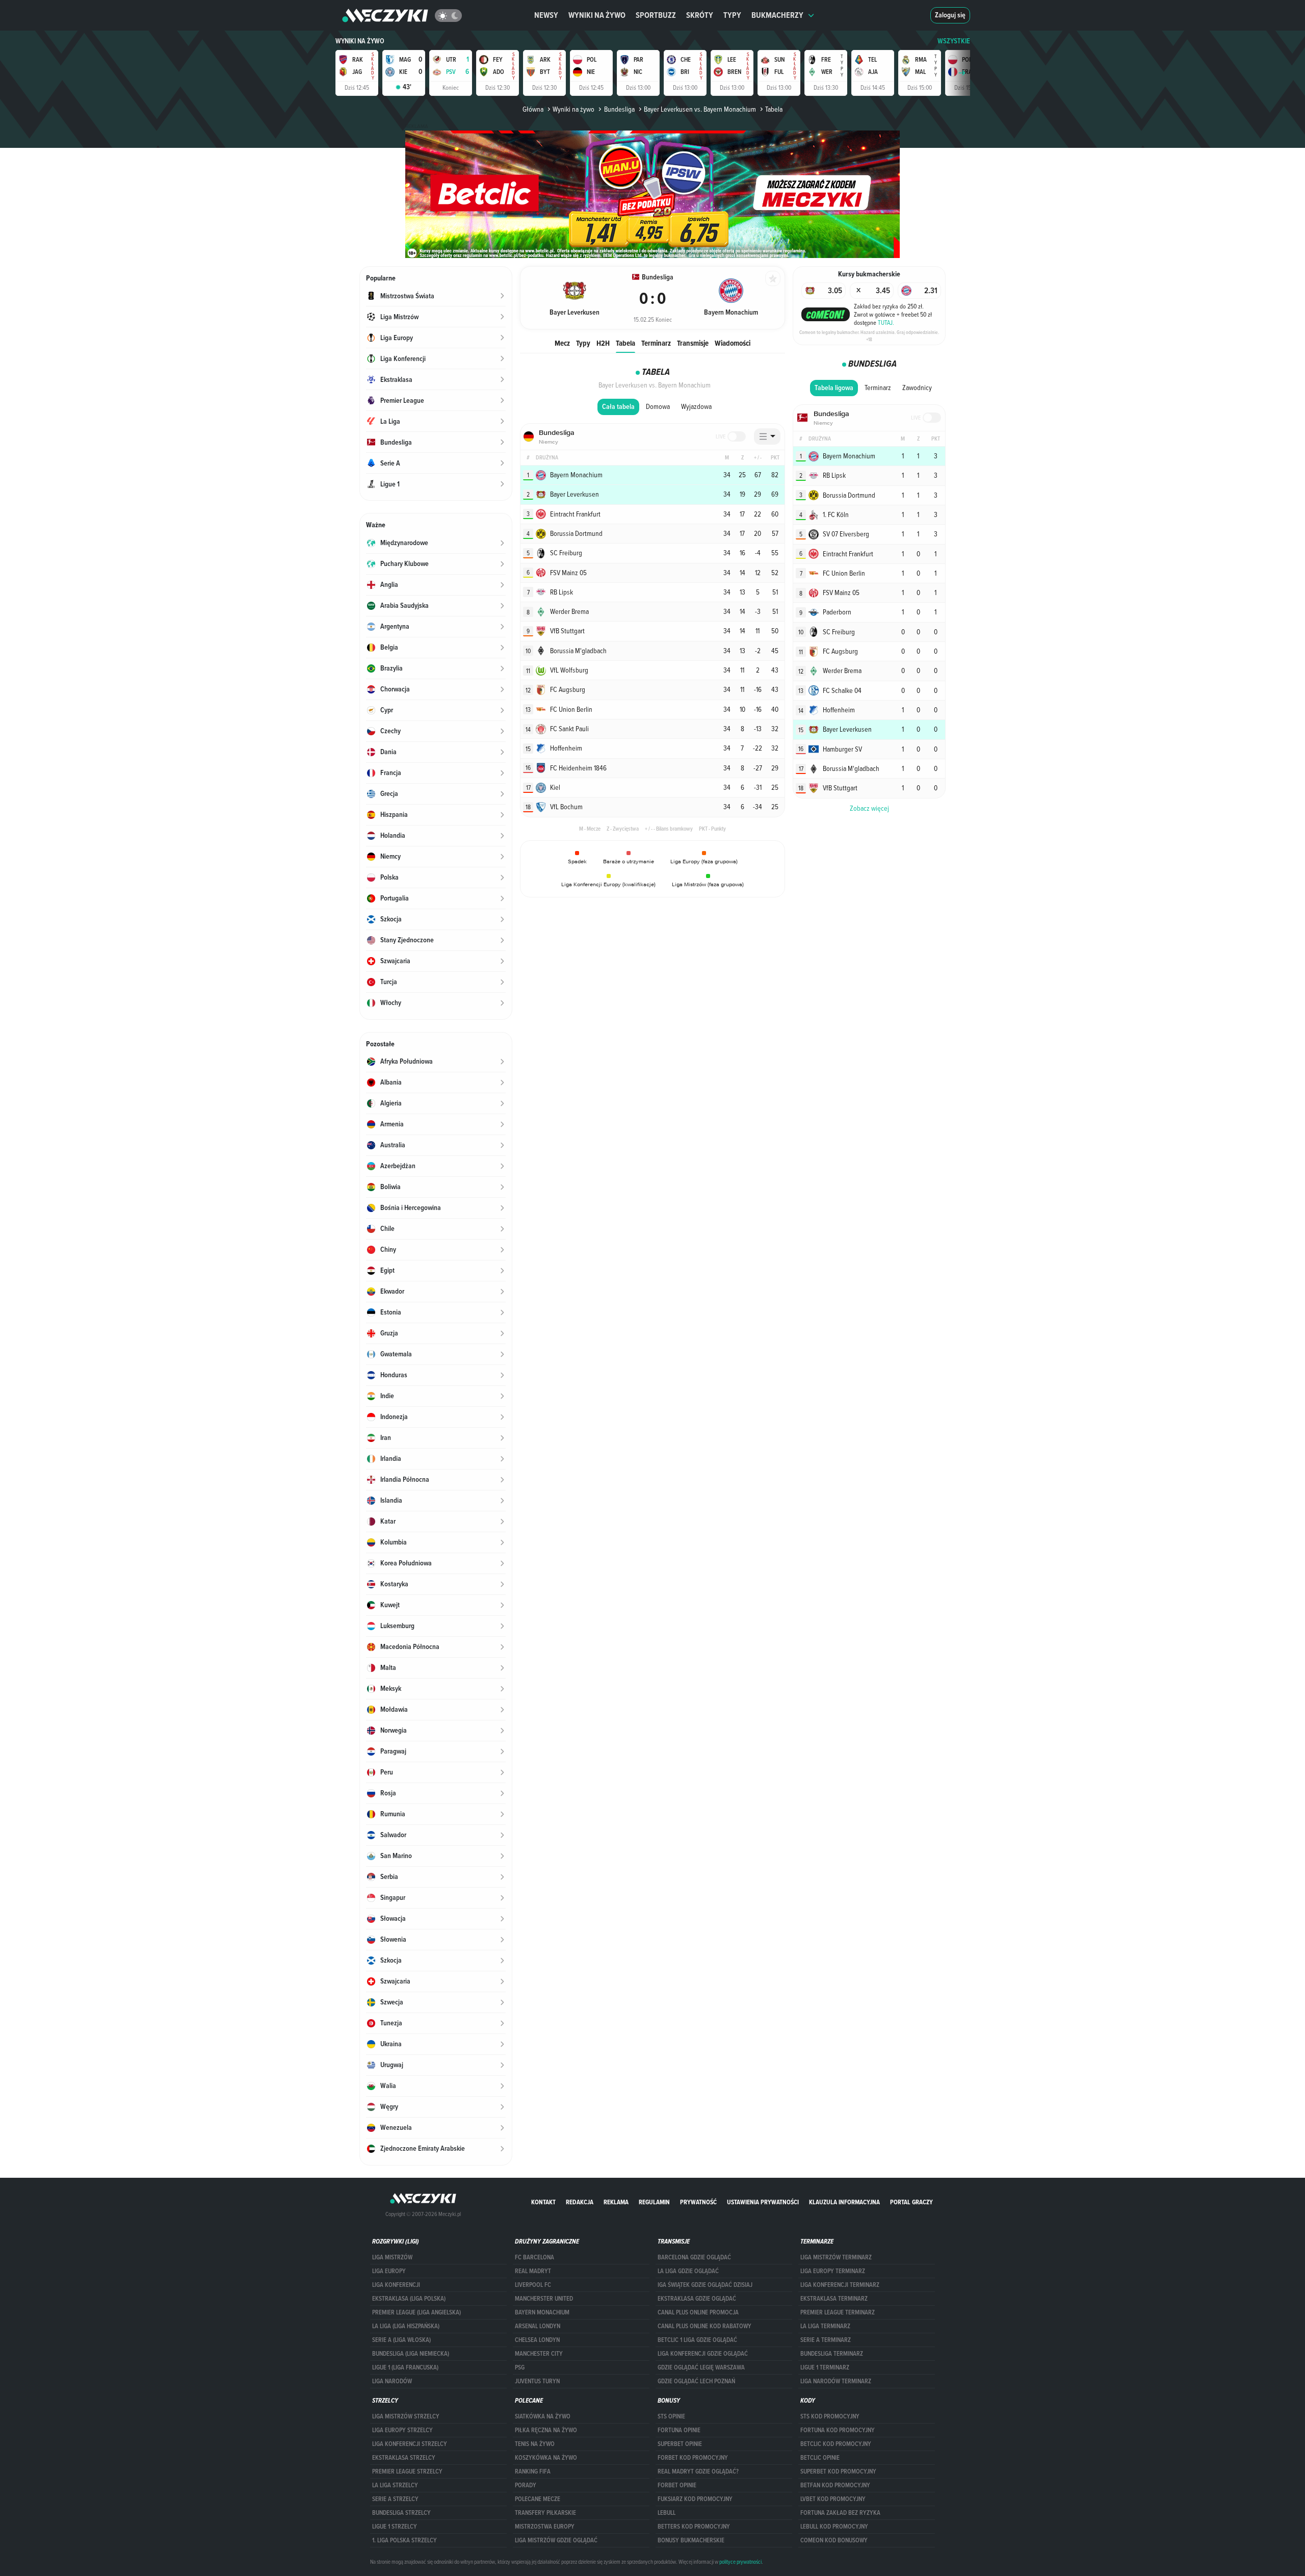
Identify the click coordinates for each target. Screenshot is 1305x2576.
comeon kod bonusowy (834, 2540)
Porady (526, 2485)
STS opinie (671, 2416)
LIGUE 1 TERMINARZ (825, 2367)
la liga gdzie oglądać (688, 2271)
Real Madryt (533, 2271)
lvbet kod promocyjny (833, 2499)
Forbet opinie (677, 2485)
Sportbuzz (656, 15)
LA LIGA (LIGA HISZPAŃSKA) (406, 2326)
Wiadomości (733, 343)
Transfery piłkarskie (545, 2513)
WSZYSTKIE (954, 41)
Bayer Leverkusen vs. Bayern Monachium (700, 109)
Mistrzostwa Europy (545, 2527)
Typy (732, 15)
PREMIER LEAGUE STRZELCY (407, 2471)
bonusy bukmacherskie (691, 2540)
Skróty (700, 15)
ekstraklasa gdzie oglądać (697, 2299)
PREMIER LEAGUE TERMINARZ (838, 2312)
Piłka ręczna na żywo (546, 2430)
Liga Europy (389, 2271)
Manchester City (539, 2354)
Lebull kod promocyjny (834, 2527)
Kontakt (543, 2202)
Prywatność (698, 2202)
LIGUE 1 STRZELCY (395, 2527)
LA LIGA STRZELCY (395, 2485)
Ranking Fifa (533, 2471)
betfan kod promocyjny (835, 2485)
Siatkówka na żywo (543, 2416)
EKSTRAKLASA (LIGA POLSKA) (409, 2299)
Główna (533, 109)
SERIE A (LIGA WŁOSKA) (401, 2340)
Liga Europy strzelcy (402, 2430)
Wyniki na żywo (597, 15)
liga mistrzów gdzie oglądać (556, 2540)
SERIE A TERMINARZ (826, 2340)
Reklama (616, 2202)
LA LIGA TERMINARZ (825, 2326)
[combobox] (767, 436)
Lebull (667, 2513)
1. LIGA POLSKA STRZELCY (404, 2540)
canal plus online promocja (698, 2312)
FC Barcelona (534, 2257)
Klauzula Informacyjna (844, 2202)
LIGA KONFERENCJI (396, 2285)
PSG (520, 2367)
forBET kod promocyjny (693, 2458)
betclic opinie (820, 2458)
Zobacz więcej (869, 808)
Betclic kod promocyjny (836, 2444)
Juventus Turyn (537, 2381)
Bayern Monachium (542, 2312)
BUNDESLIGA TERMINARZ (832, 2354)
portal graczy (911, 2202)
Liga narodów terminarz (836, 2381)
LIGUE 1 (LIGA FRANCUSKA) (405, 2367)
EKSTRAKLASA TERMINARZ (834, 2299)
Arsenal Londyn (538, 2326)
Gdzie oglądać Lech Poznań (696, 2381)
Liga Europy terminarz (833, 2271)
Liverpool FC (533, 2285)
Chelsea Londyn (537, 2340)
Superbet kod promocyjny (838, 2471)
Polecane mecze (538, 2499)
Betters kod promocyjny (694, 2527)
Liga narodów (392, 2381)
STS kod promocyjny (830, 2416)
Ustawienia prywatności (763, 2202)
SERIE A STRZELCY (395, 2499)
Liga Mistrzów (392, 2257)
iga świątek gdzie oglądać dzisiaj (705, 2285)
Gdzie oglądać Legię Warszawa (701, 2367)
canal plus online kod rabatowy (704, 2326)
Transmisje (693, 343)
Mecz (562, 343)
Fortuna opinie (679, 2430)
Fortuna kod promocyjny (838, 2430)
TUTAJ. (886, 322)
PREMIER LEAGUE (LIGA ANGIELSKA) (416, 2312)
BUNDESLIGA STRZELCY (401, 2513)
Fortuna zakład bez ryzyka (840, 2513)
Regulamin (654, 2202)
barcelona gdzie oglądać (694, 2257)
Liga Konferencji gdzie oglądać (703, 2354)
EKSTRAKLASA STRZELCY (404, 2458)
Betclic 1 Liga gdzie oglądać (697, 2340)
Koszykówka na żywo (546, 2458)
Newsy (546, 15)
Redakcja (580, 2202)
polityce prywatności (740, 2562)
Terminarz (656, 343)
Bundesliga (619, 109)
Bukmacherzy (777, 15)
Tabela (625, 343)
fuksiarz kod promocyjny (695, 2499)
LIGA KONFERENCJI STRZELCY (410, 2444)
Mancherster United (544, 2299)
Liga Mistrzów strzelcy (406, 2416)
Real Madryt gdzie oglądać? (698, 2471)
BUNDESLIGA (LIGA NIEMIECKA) (411, 2354)
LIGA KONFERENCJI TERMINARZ (840, 2285)
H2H (603, 343)
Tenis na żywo (535, 2444)
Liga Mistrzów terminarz (836, 2257)
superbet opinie (680, 2444)
